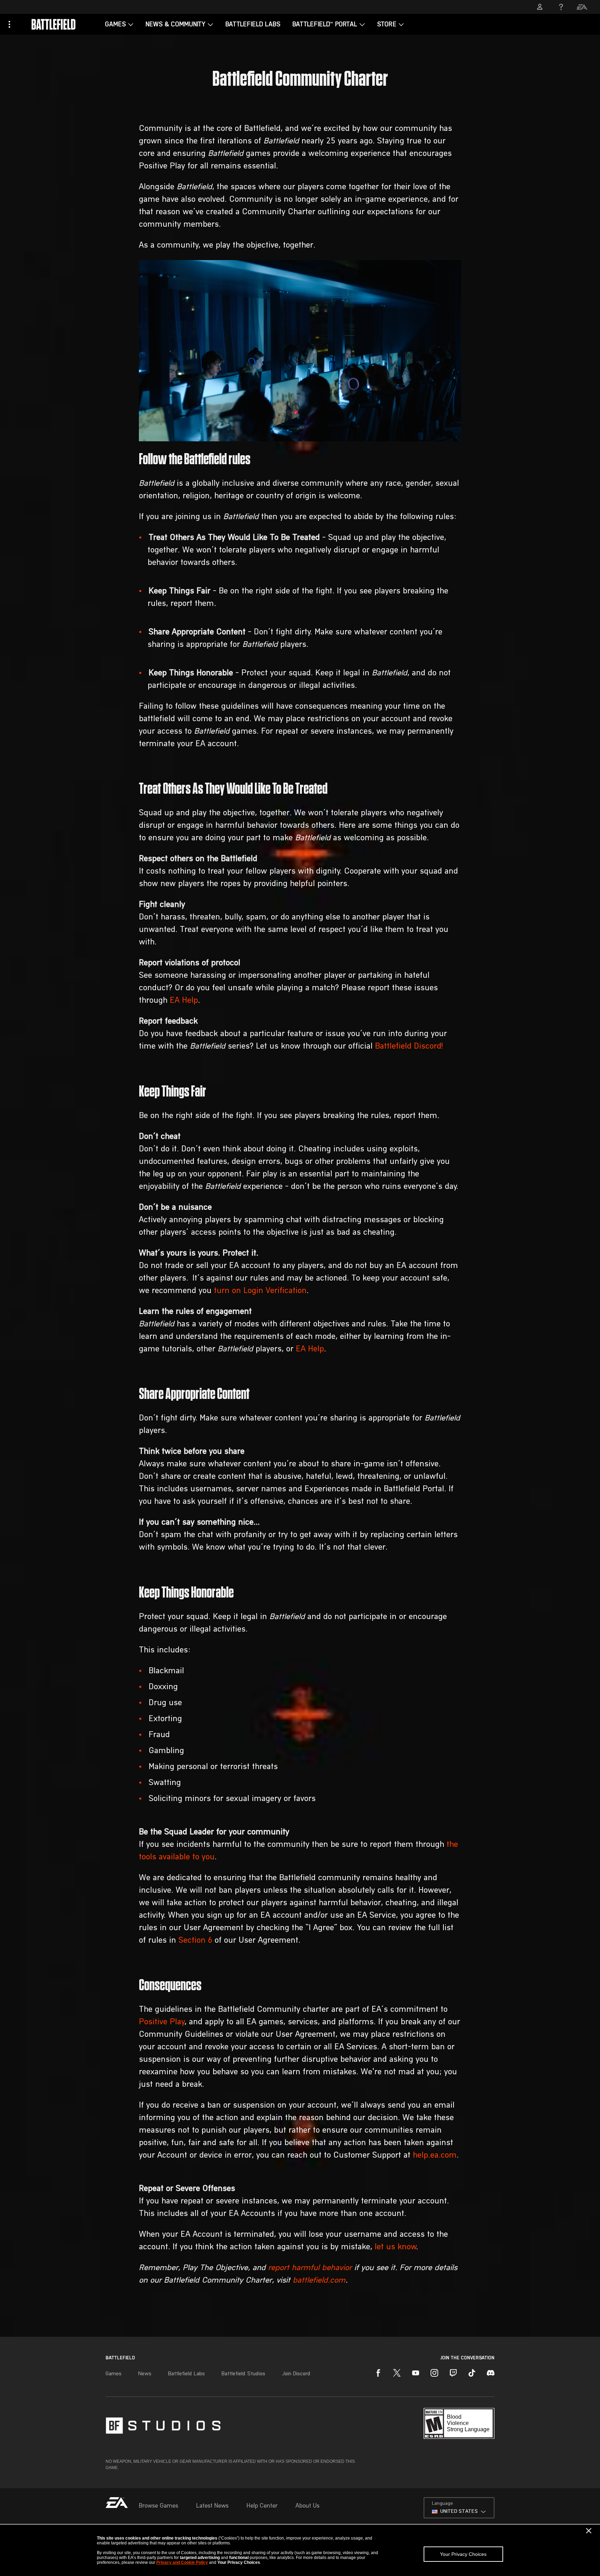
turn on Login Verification (260, 1291)
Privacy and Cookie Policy (182, 2562)
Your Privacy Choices (463, 2554)
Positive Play (162, 2022)
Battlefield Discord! (409, 1047)
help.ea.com (435, 2156)
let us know (395, 2247)
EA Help (184, 1001)
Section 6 (195, 1941)
